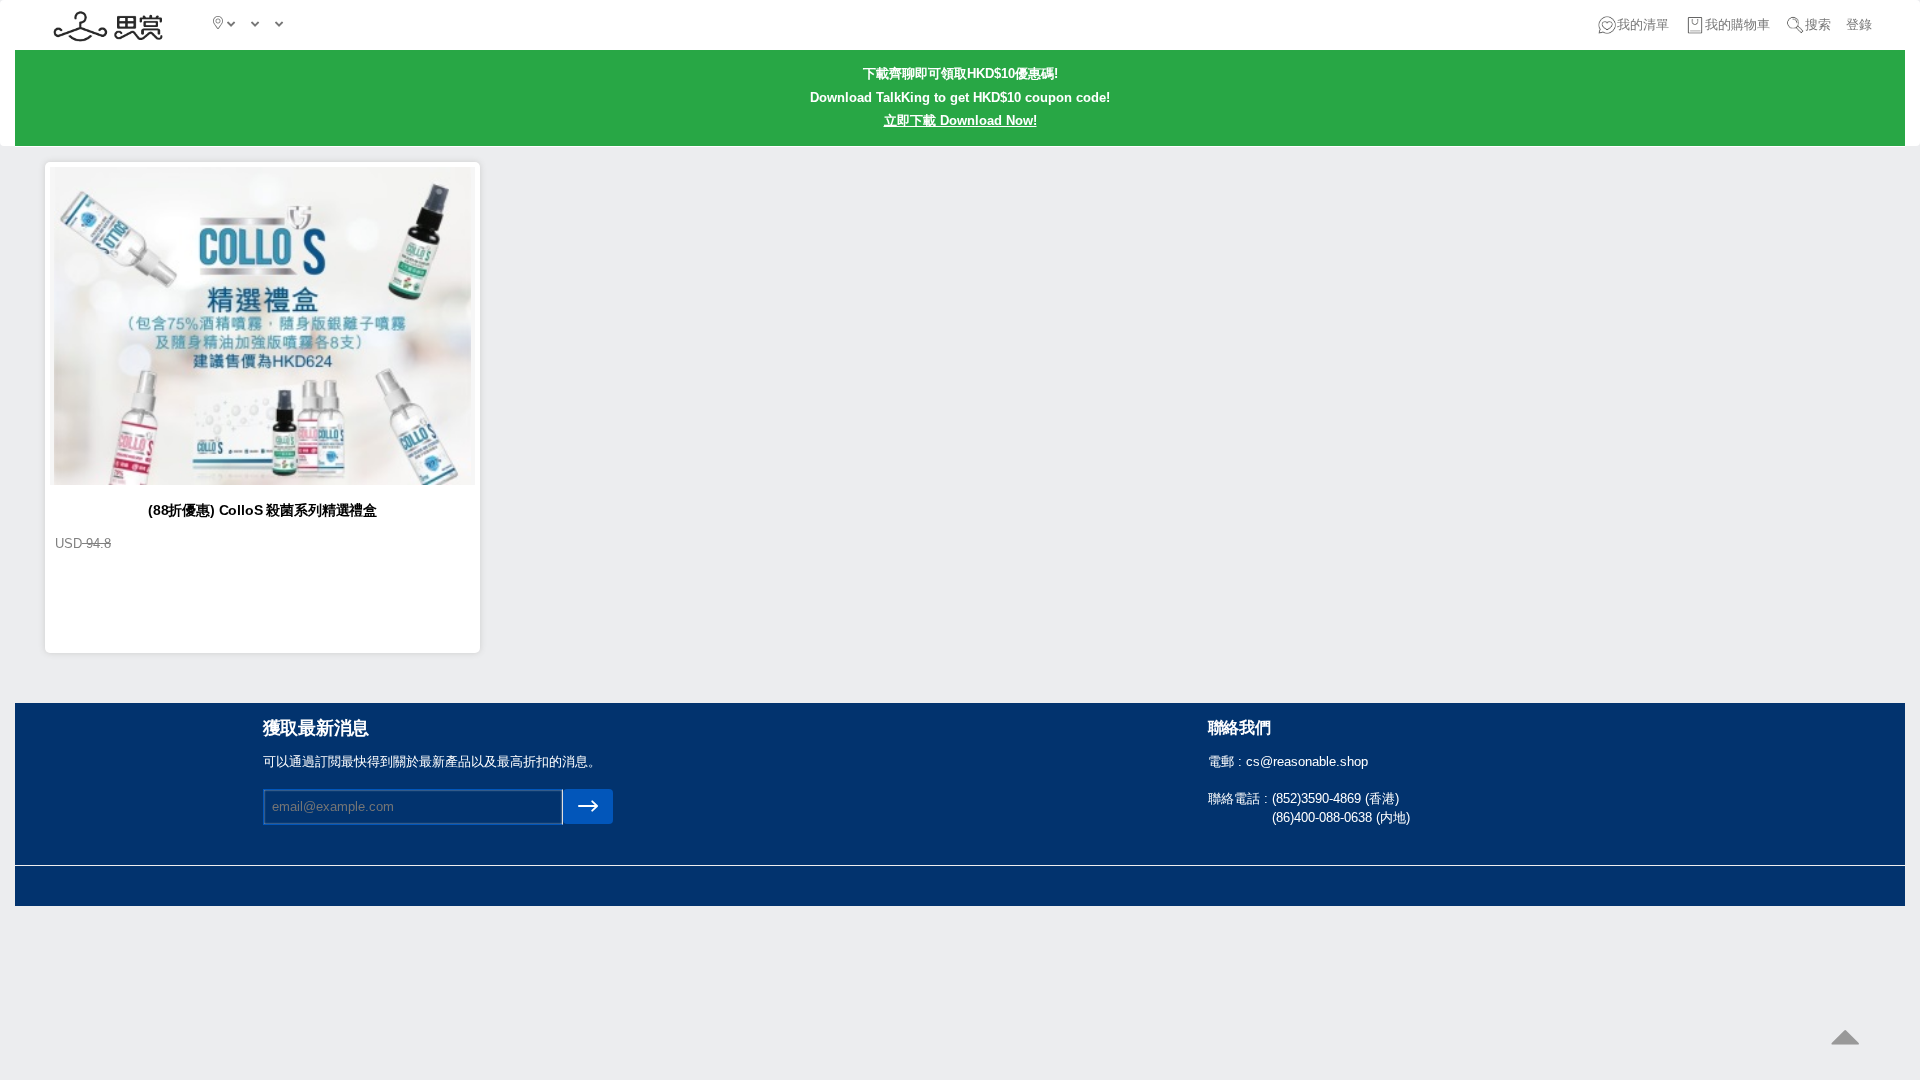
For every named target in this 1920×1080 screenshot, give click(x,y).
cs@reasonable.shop (1307, 761)
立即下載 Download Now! (960, 120)
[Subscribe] (588, 806)
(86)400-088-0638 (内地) (1341, 817)
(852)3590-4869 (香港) (1335, 798)
